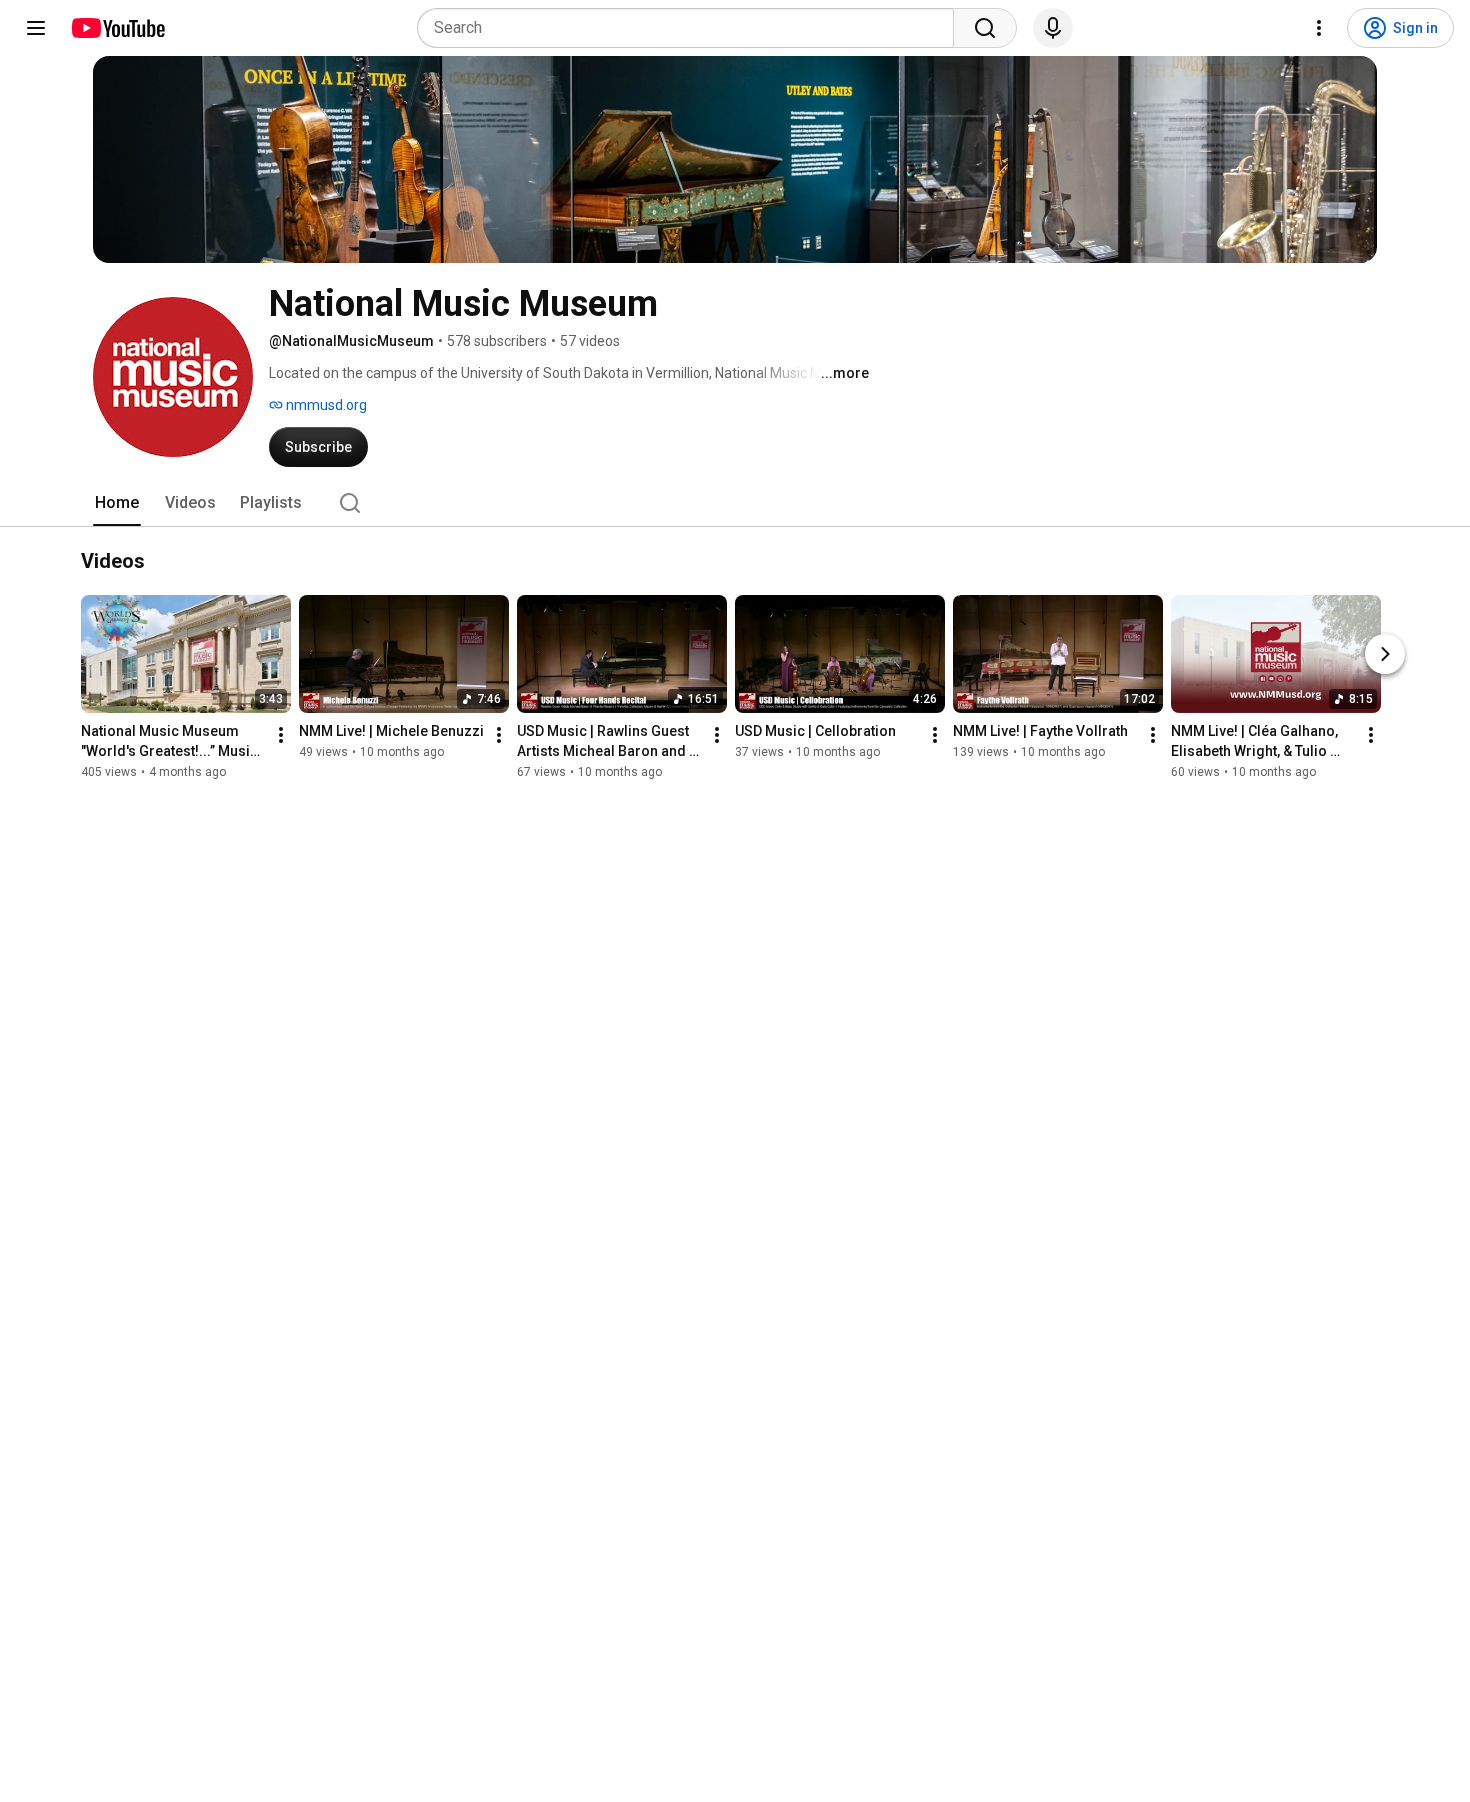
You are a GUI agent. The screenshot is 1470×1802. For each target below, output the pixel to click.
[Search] (985, 28)
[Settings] (1319, 28)
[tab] (117, 503)
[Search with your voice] (1053, 28)
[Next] (1385, 654)
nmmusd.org (325, 405)
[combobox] (691, 28)
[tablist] (735, 503)
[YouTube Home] (117, 28)
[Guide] (36, 28)
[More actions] (281, 735)
